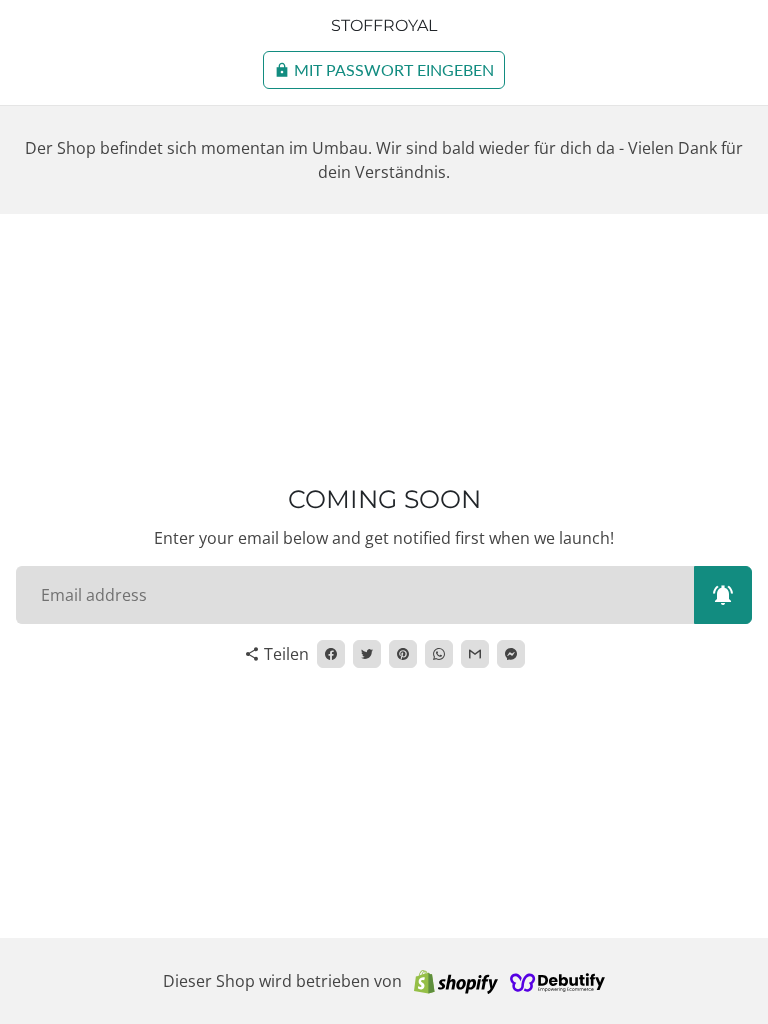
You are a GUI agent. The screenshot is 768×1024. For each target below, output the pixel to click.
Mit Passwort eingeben (384, 69)
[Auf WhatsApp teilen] (439, 654)
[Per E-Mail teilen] (475, 654)
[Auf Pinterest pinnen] (403, 654)
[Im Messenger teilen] (511, 654)
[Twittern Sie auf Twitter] (367, 654)
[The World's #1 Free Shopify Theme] (558, 981)
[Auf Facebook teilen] (331, 654)
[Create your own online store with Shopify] (456, 981)
